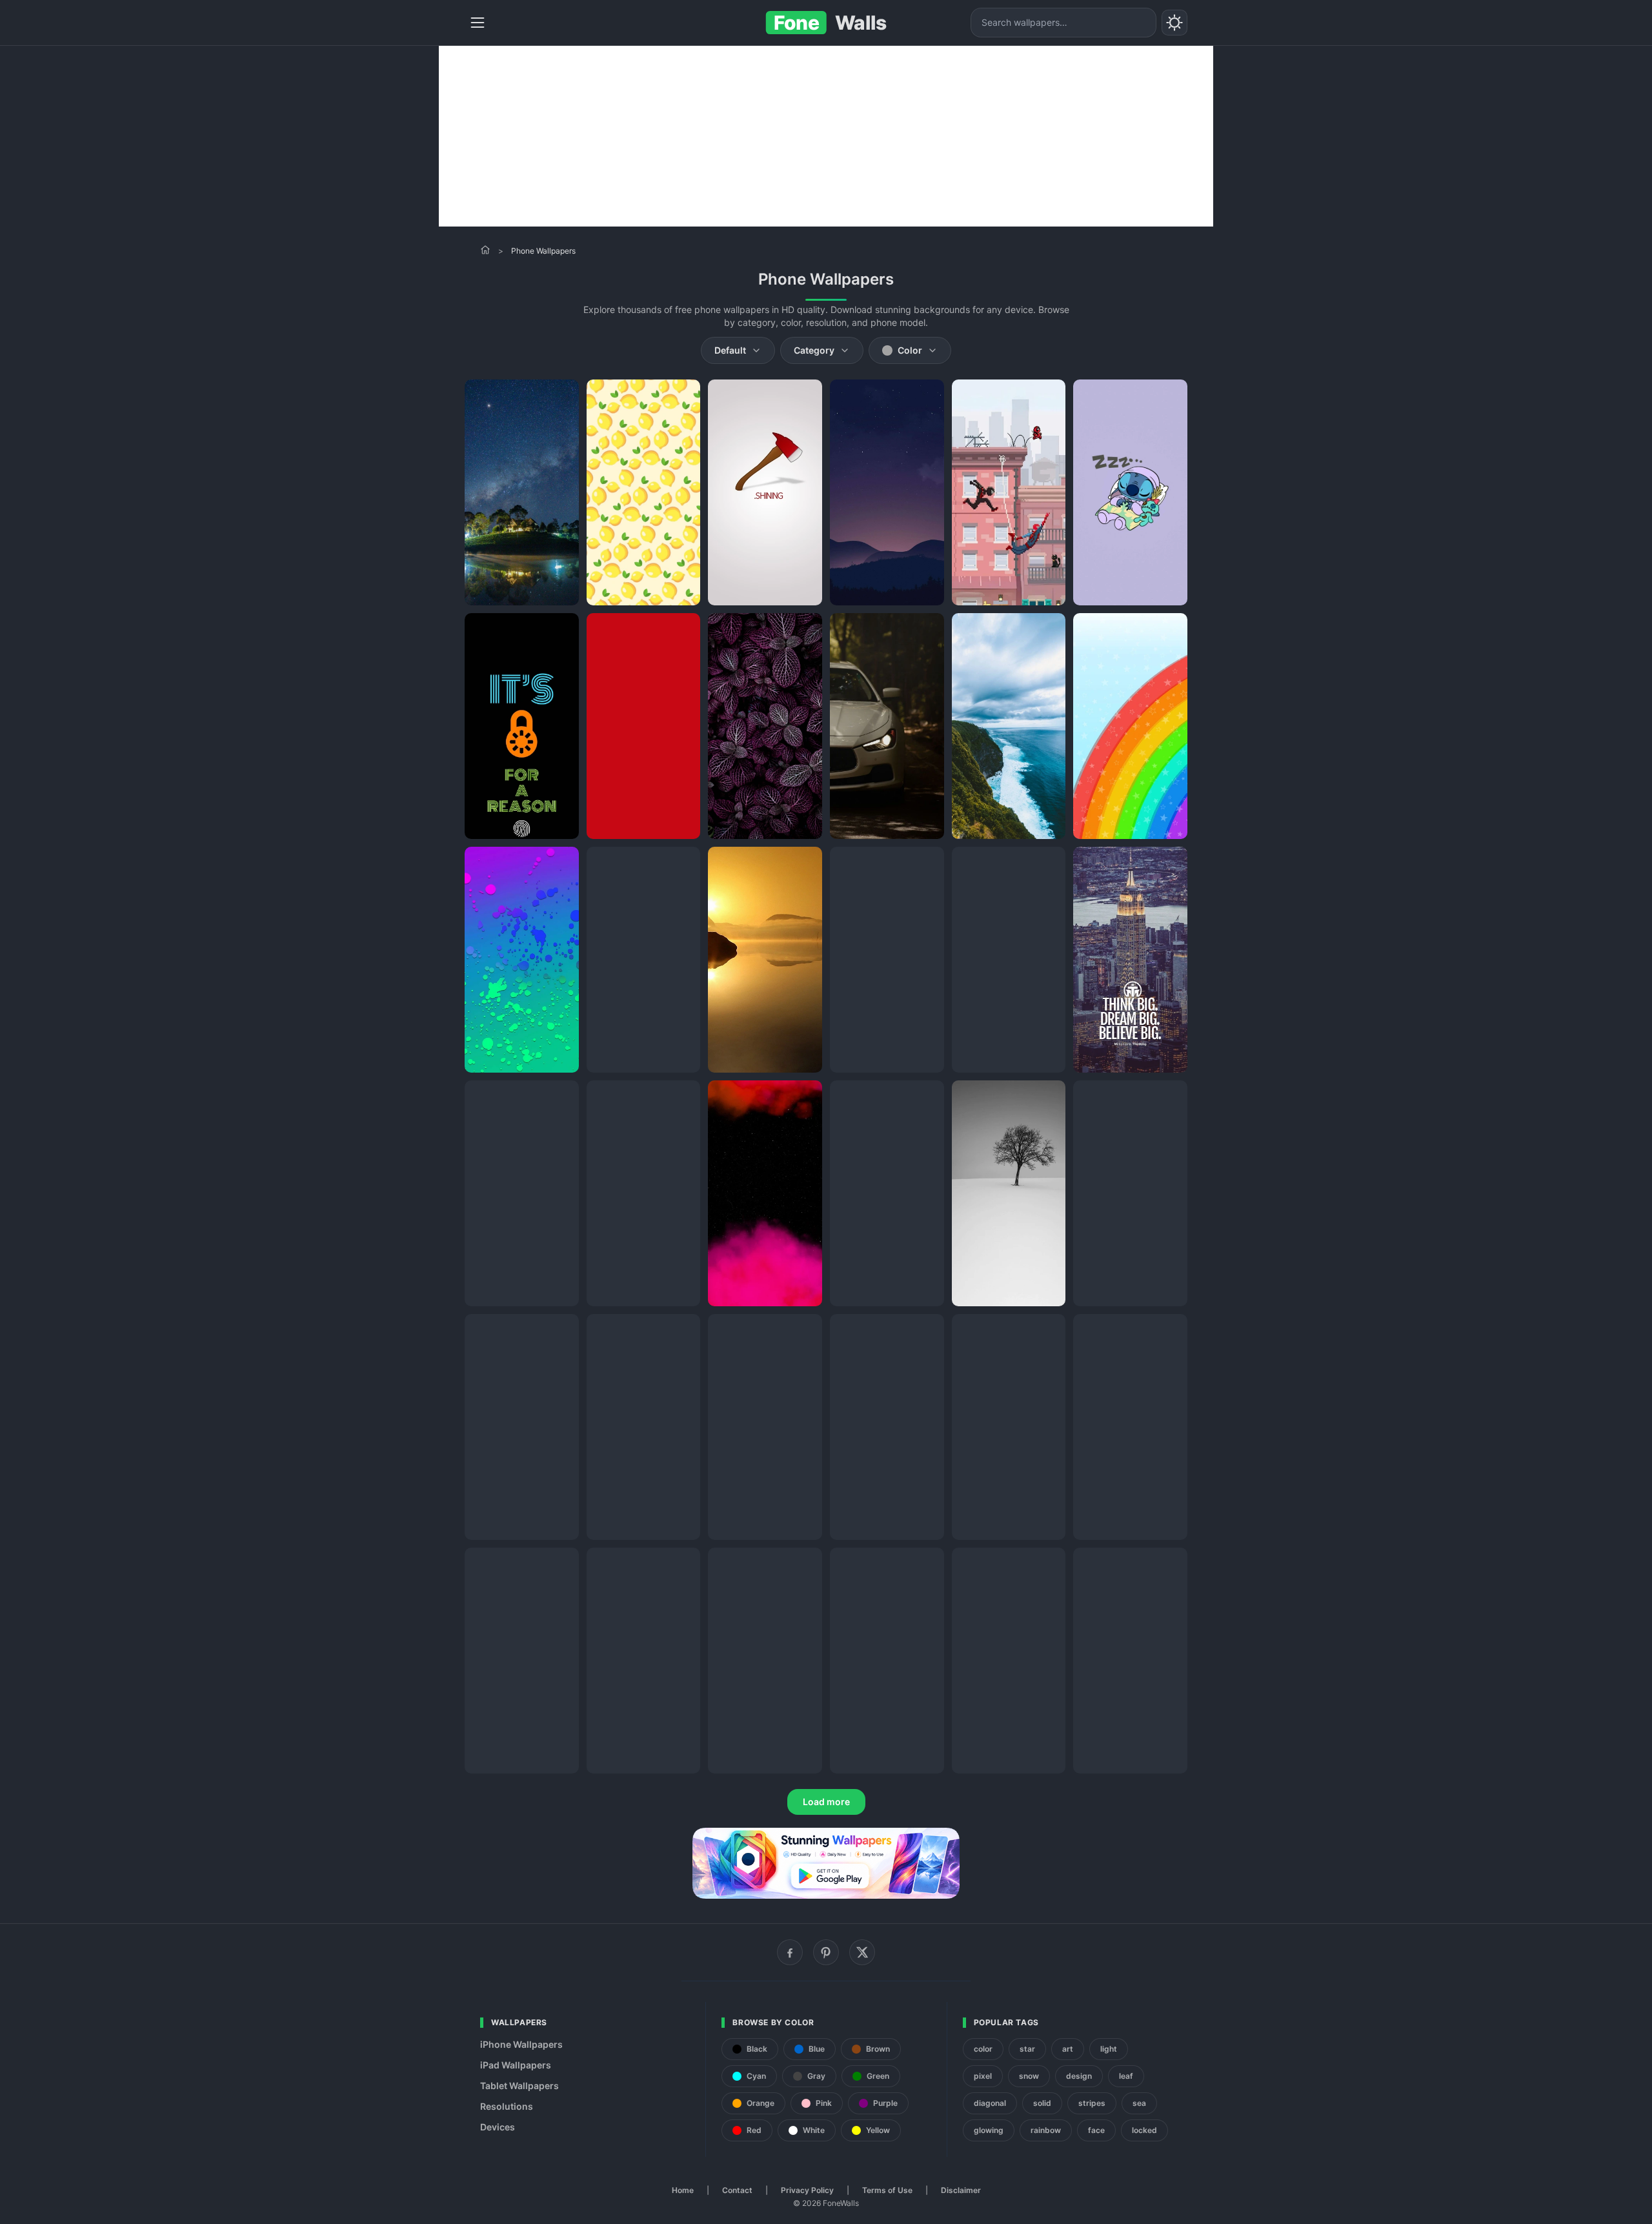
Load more (826, 1802)
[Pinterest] (826, 1952)
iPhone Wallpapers (521, 2044)
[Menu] (478, 23)
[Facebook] (790, 1952)
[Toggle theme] (1174, 23)
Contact (737, 2190)
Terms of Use (887, 2190)
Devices (498, 2127)
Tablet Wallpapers (519, 2086)
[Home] (485, 250)
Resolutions (507, 2106)
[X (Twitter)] (862, 1952)
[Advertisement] (826, 136)
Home (683, 2190)
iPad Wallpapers (516, 2065)
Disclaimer (961, 2190)
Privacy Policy (807, 2190)
